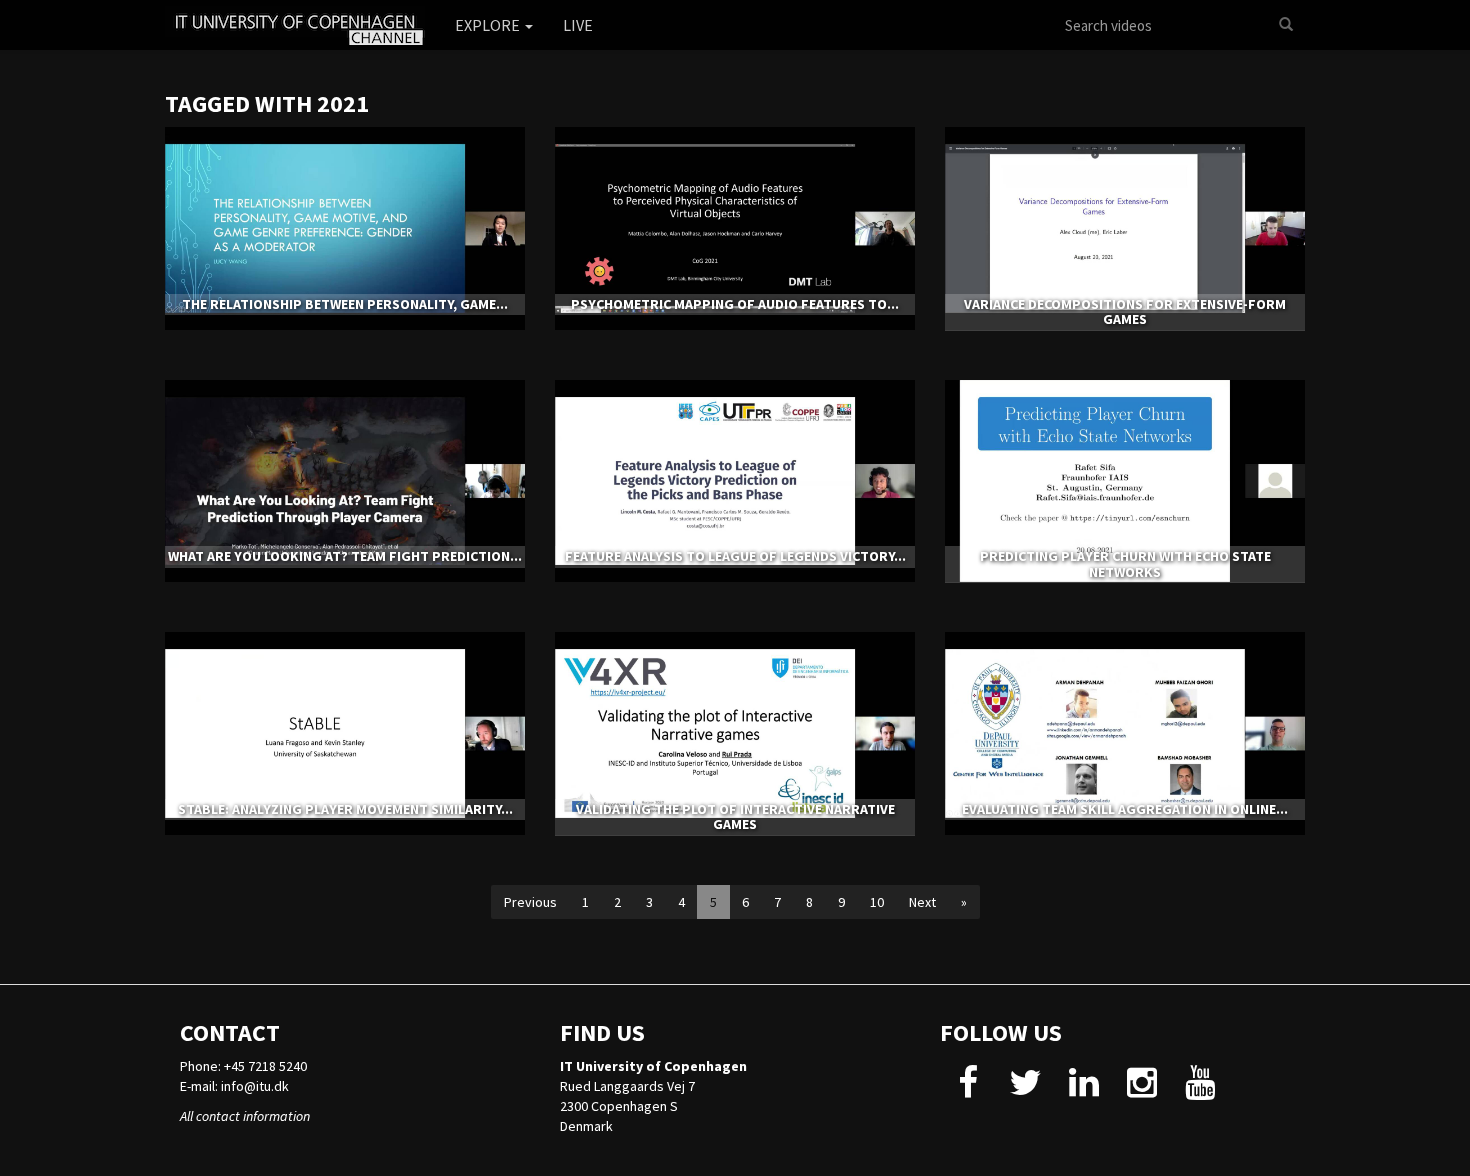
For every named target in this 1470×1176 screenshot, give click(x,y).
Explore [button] (489, 25)
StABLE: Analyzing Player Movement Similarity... (345, 809)
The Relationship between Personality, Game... (345, 304)
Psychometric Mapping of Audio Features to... (735, 304)
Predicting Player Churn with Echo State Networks (1125, 563)
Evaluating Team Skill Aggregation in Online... (1125, 809)
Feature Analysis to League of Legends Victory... (735, 556)
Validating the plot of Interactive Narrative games (735, 816)
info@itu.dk (255, 1086)
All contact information (245, 1116)
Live (578, 25)
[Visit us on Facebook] (967, 1090)
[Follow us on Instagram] (1141, 1090)
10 (877, 902)
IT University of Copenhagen (653, 1066)
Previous (530, 902)
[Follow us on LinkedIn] (1083, 1090)
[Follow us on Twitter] (1025, 1090)
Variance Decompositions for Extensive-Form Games (1125, 311)
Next (922, 902)
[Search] (1286, 25)
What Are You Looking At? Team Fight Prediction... (345, 556)
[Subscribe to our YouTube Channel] (1199, 1090)
